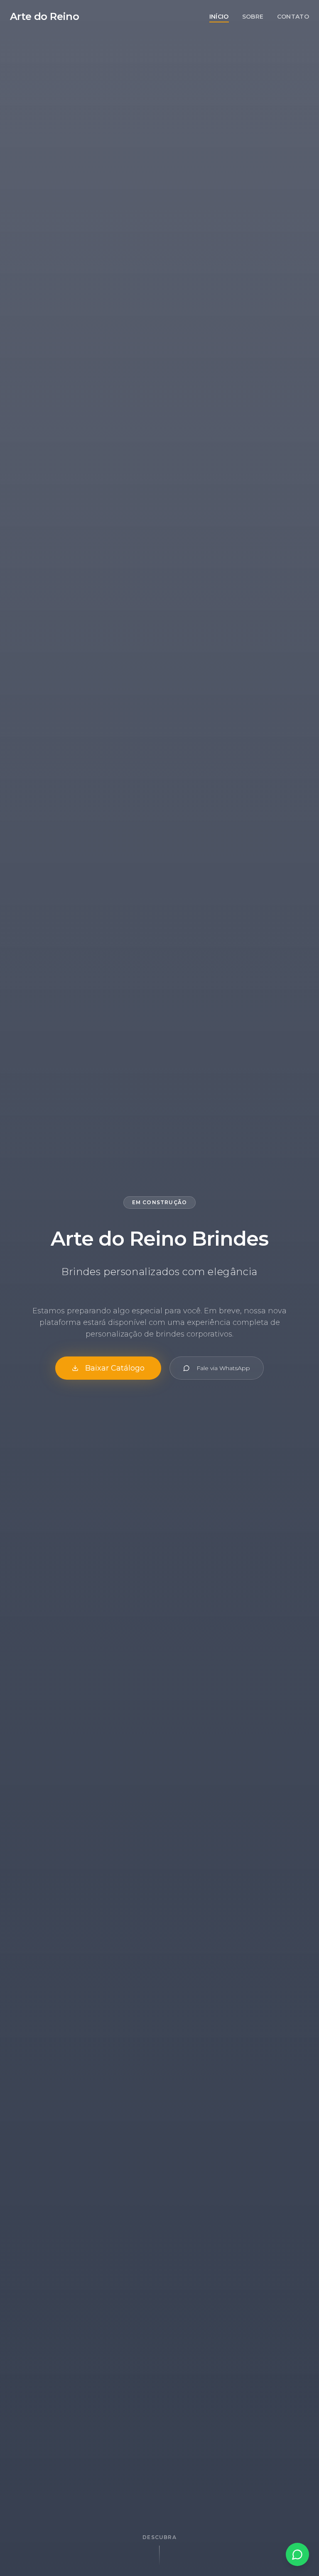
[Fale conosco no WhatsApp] (297, 2554)
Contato (293, 17)
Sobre (253, 17)
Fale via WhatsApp (223, 1368)
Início (219, 17)
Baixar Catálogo (115, 1368)
